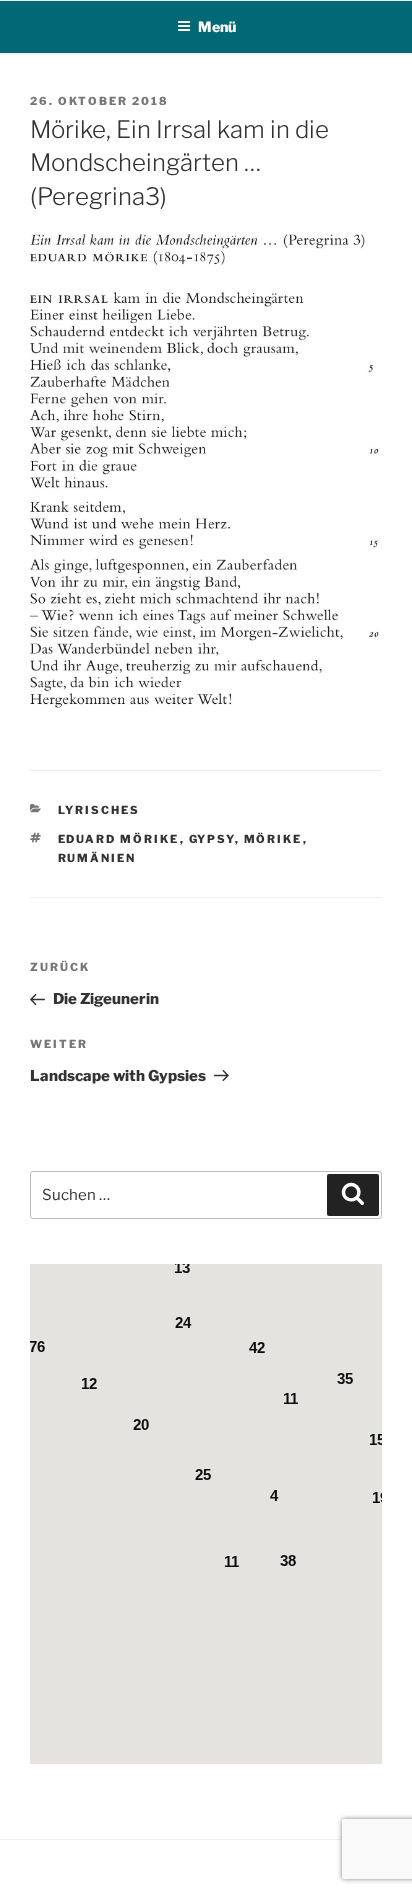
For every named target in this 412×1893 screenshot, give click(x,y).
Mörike (273, 839)
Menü (217, 26)
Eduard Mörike (119, 839)
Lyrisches (99, 810)
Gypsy (212, 839)
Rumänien (97, 858)
